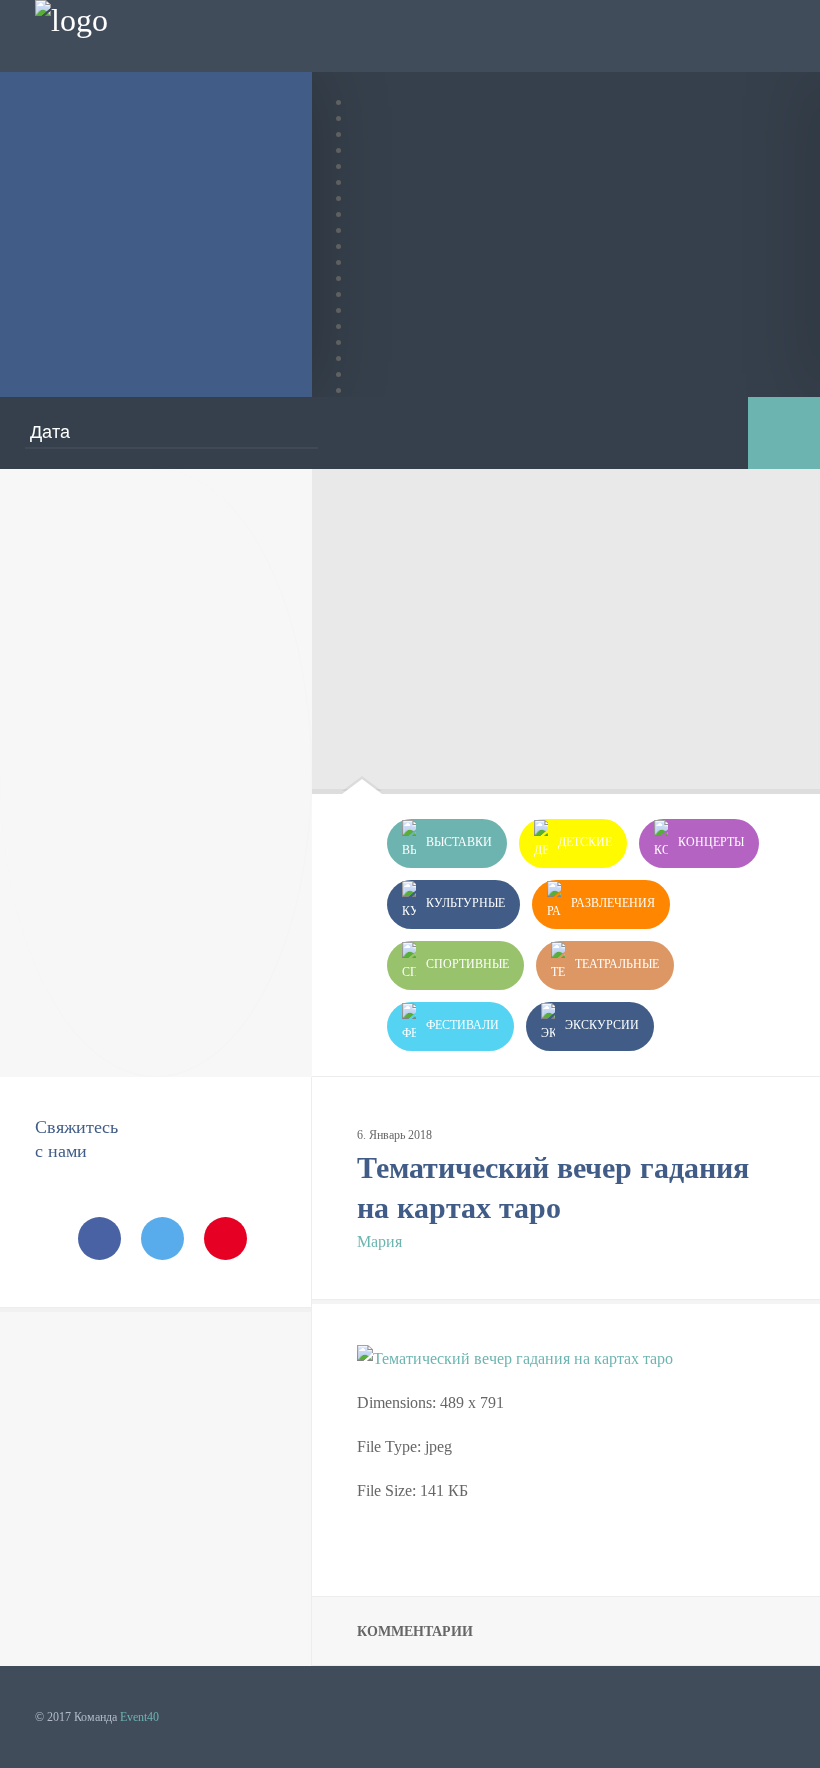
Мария (379, 1241)
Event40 (139, 1717)
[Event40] (71, 20)
